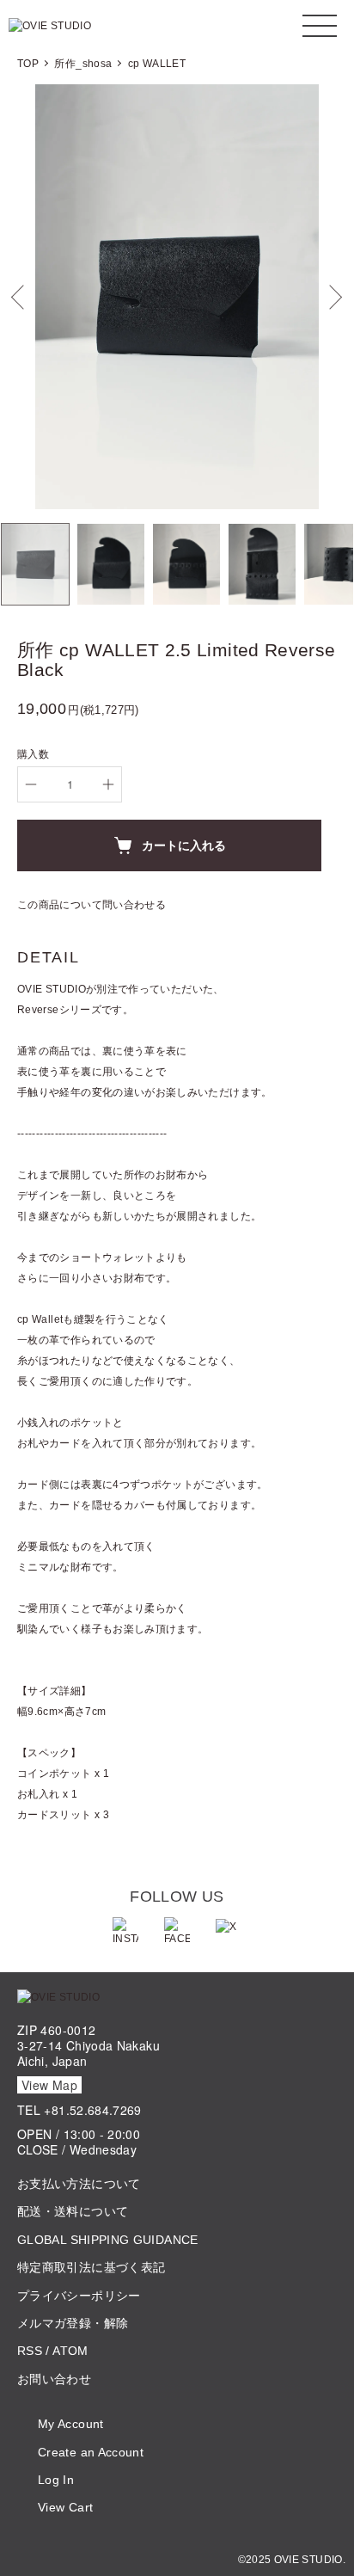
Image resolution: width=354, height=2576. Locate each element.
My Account (71, 2424)
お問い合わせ (54, 2379)
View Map (49, 2085)
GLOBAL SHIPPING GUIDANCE (108, 2240)
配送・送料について (73, 2211)
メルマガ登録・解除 (73, 2323)
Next (335, 297)
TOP (28, 64)
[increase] (108, 784)
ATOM (70, 2351)
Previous (19, 297)
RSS (30, 2351)
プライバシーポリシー (79, 2296)
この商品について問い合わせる (92, 905)
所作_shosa (83, 64)
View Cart (65, 2507)
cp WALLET (157, 64)
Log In (56, 2480)
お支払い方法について (79, 2184)
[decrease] (31, 784)
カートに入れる (184, 845)
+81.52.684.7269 (92, 2110)
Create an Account (91, 2452)
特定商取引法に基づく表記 (91, 2267)
